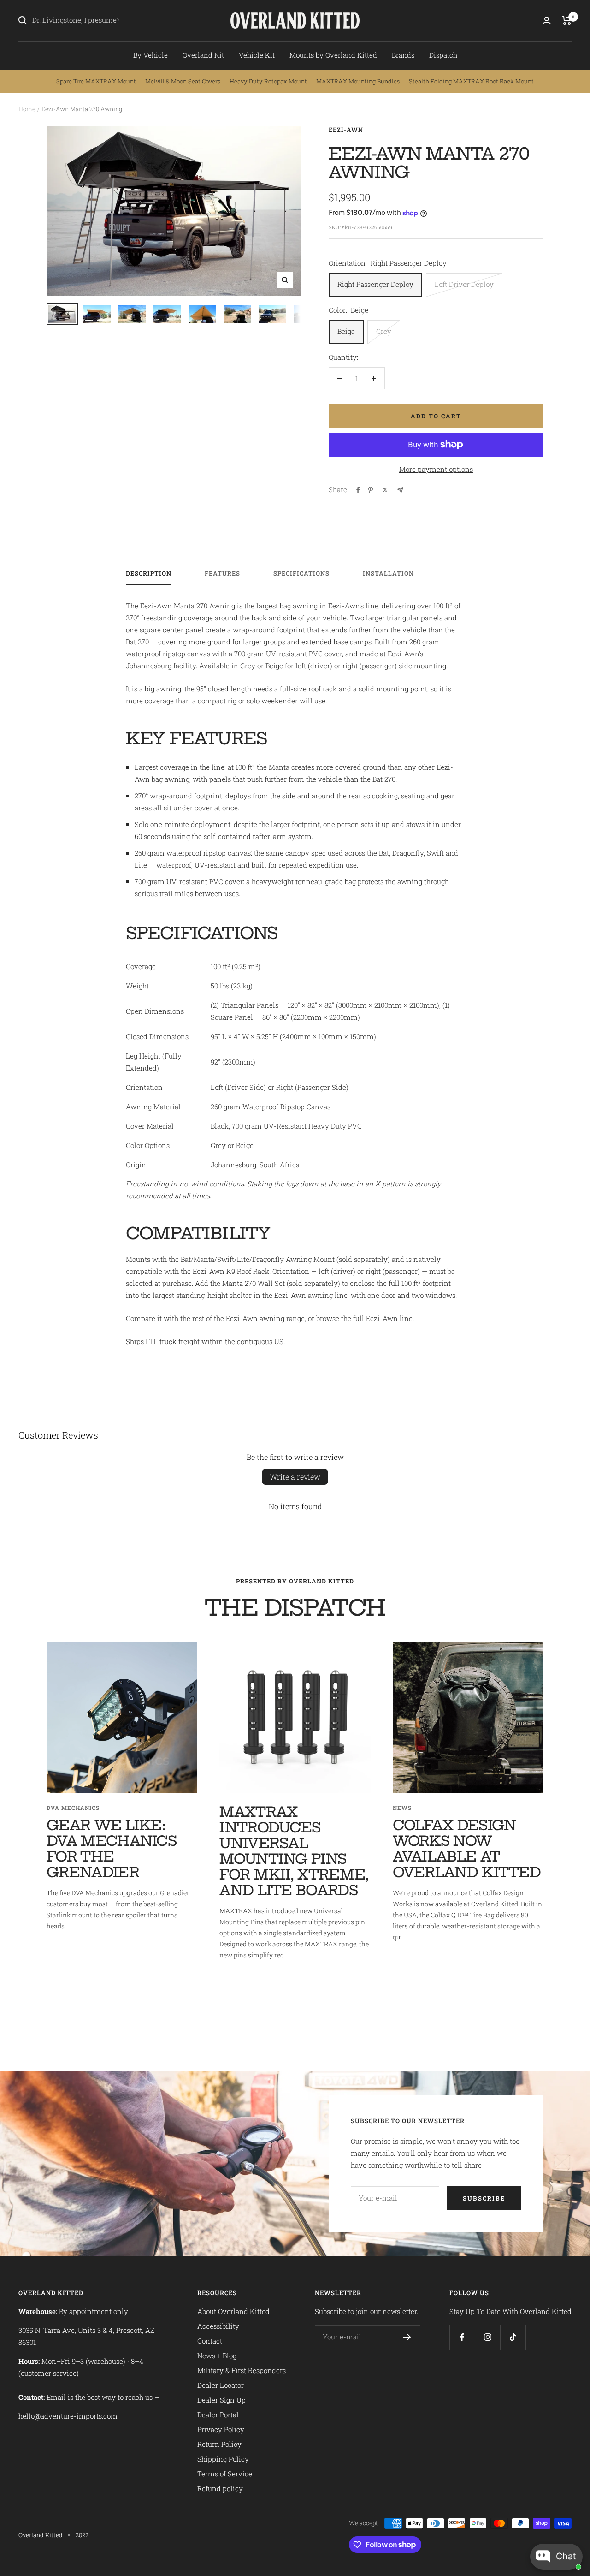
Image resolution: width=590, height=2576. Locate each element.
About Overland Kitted (233, 2311)
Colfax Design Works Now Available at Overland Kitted (467, 1849)
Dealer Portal (218, 2415)
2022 (82, 2535)
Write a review (295, 1477)
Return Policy (219, 2444)
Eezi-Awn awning (255, 1318)
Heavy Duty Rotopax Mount (268, 81)
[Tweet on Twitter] (385, 490)
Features (222, 574)
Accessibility (218, 2326)
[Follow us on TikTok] (513, 2337)
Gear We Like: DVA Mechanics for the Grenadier (112, 1849)
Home (27, 109)
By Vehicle (150, 55)
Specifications (301, 574)
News (402, 1808)
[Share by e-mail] (400, 490)
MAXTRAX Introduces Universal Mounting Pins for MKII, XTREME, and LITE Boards (294, 1851)
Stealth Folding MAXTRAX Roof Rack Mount (471, 81)
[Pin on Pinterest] (371, 490)
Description (149, 574)
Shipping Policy (223, 2459)
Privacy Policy (221, 2429)
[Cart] (567, 20)
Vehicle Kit (257, 55)
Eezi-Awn (346, 130)
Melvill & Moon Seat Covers (183, 81)
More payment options (436, 469)
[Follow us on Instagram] (487, 2337)
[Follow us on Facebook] (462, 2337)
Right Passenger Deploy (375, 284)
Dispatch (443, 55)
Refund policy (220, 2488)
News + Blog (217, 2356)
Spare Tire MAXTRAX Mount (96, 81)
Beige (346, 331)
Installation (388, 574)
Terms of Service (225, 2474)
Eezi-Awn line (389, 1318)
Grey (384, 331)
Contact (210, 2341)
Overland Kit (203, 55)
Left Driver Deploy (464, 284)
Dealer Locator (221, 2385)
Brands (403, 55)
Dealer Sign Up (221, 2400)
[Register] (407, 2337)
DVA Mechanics (73, 1808)
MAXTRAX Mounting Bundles (358, 81)
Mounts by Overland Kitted (333, 55)
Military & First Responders (242, 2370)
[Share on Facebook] (358, 490)
